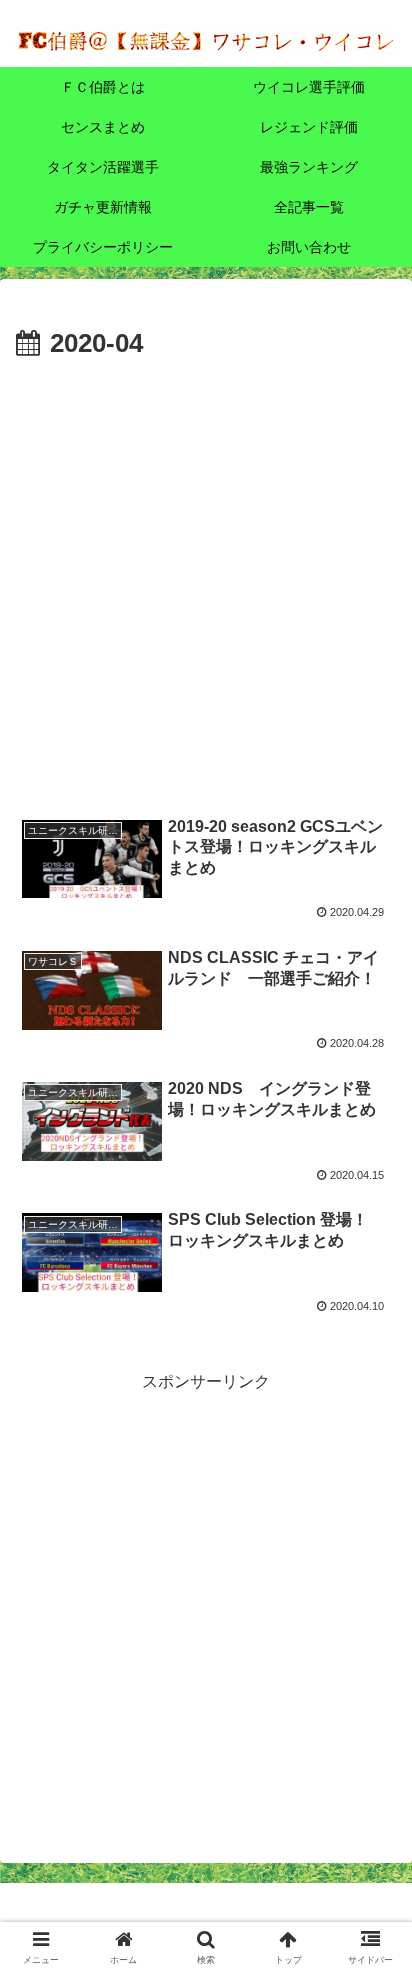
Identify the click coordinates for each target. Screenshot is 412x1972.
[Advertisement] (206, 583)
